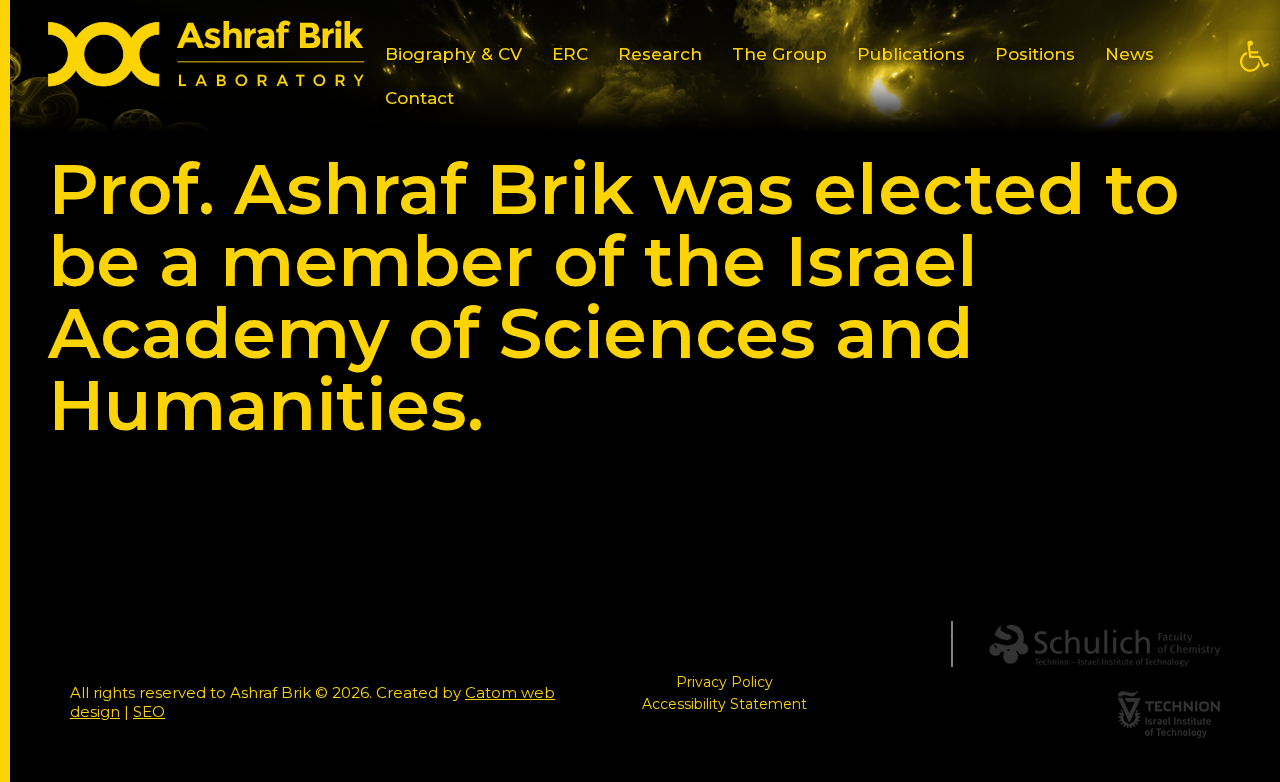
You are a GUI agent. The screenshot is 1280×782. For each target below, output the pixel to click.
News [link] (1129, 54)
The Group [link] (779, 54)
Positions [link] (1035, 54)
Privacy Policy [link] (724, 682)
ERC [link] (570, 54)
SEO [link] (149, 711)
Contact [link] (419, 98)
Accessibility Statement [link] (724, 704)
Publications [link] (911, 54)
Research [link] (660, 54)
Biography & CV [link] (453, 54)
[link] (1254, 56)
